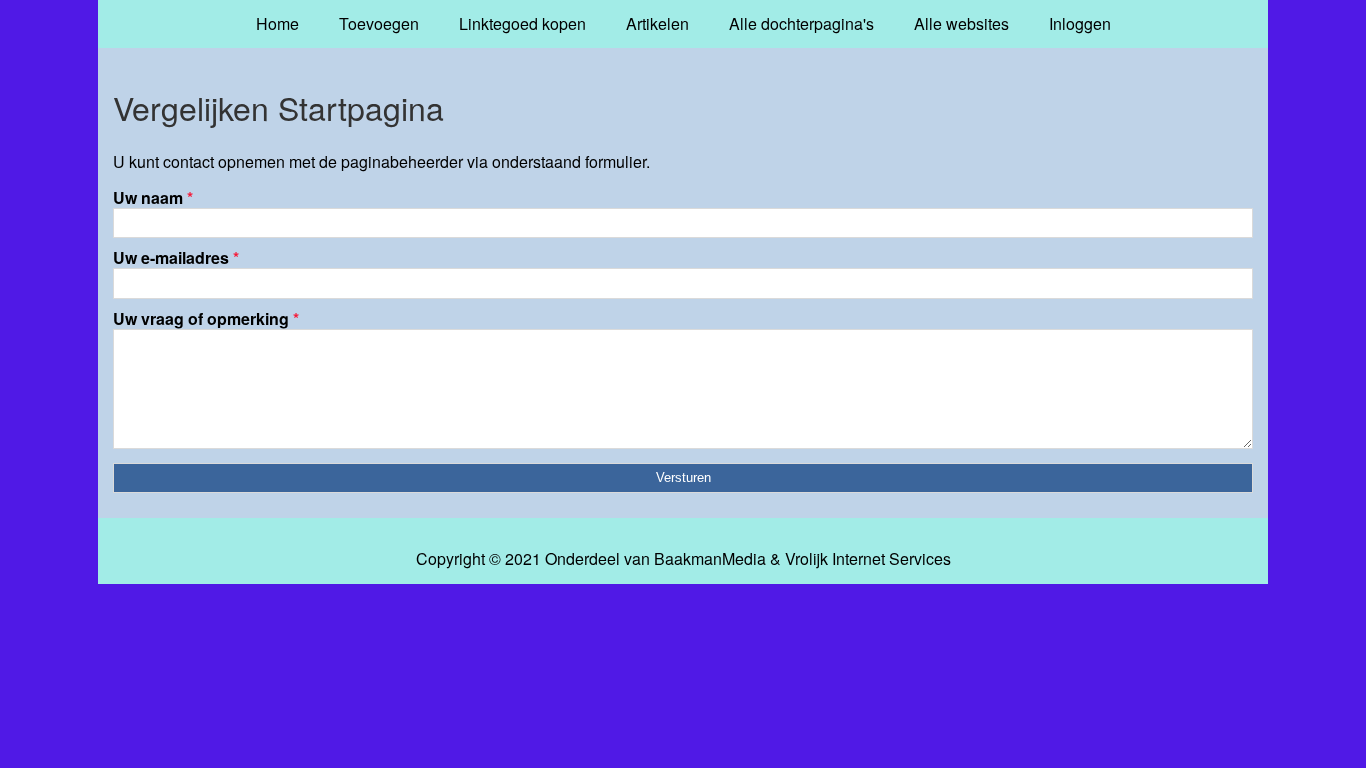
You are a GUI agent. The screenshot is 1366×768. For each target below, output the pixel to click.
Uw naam (153, 197)
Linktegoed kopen (522, 23)
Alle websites (961, 23)
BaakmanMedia (710, 559)
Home (277, 23)
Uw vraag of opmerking (206, 318)
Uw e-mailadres (176, 257)
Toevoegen (379, 23)
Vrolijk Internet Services (868, 559)
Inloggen (1080, 23)
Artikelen (657, 23)
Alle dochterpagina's (801, 23)
